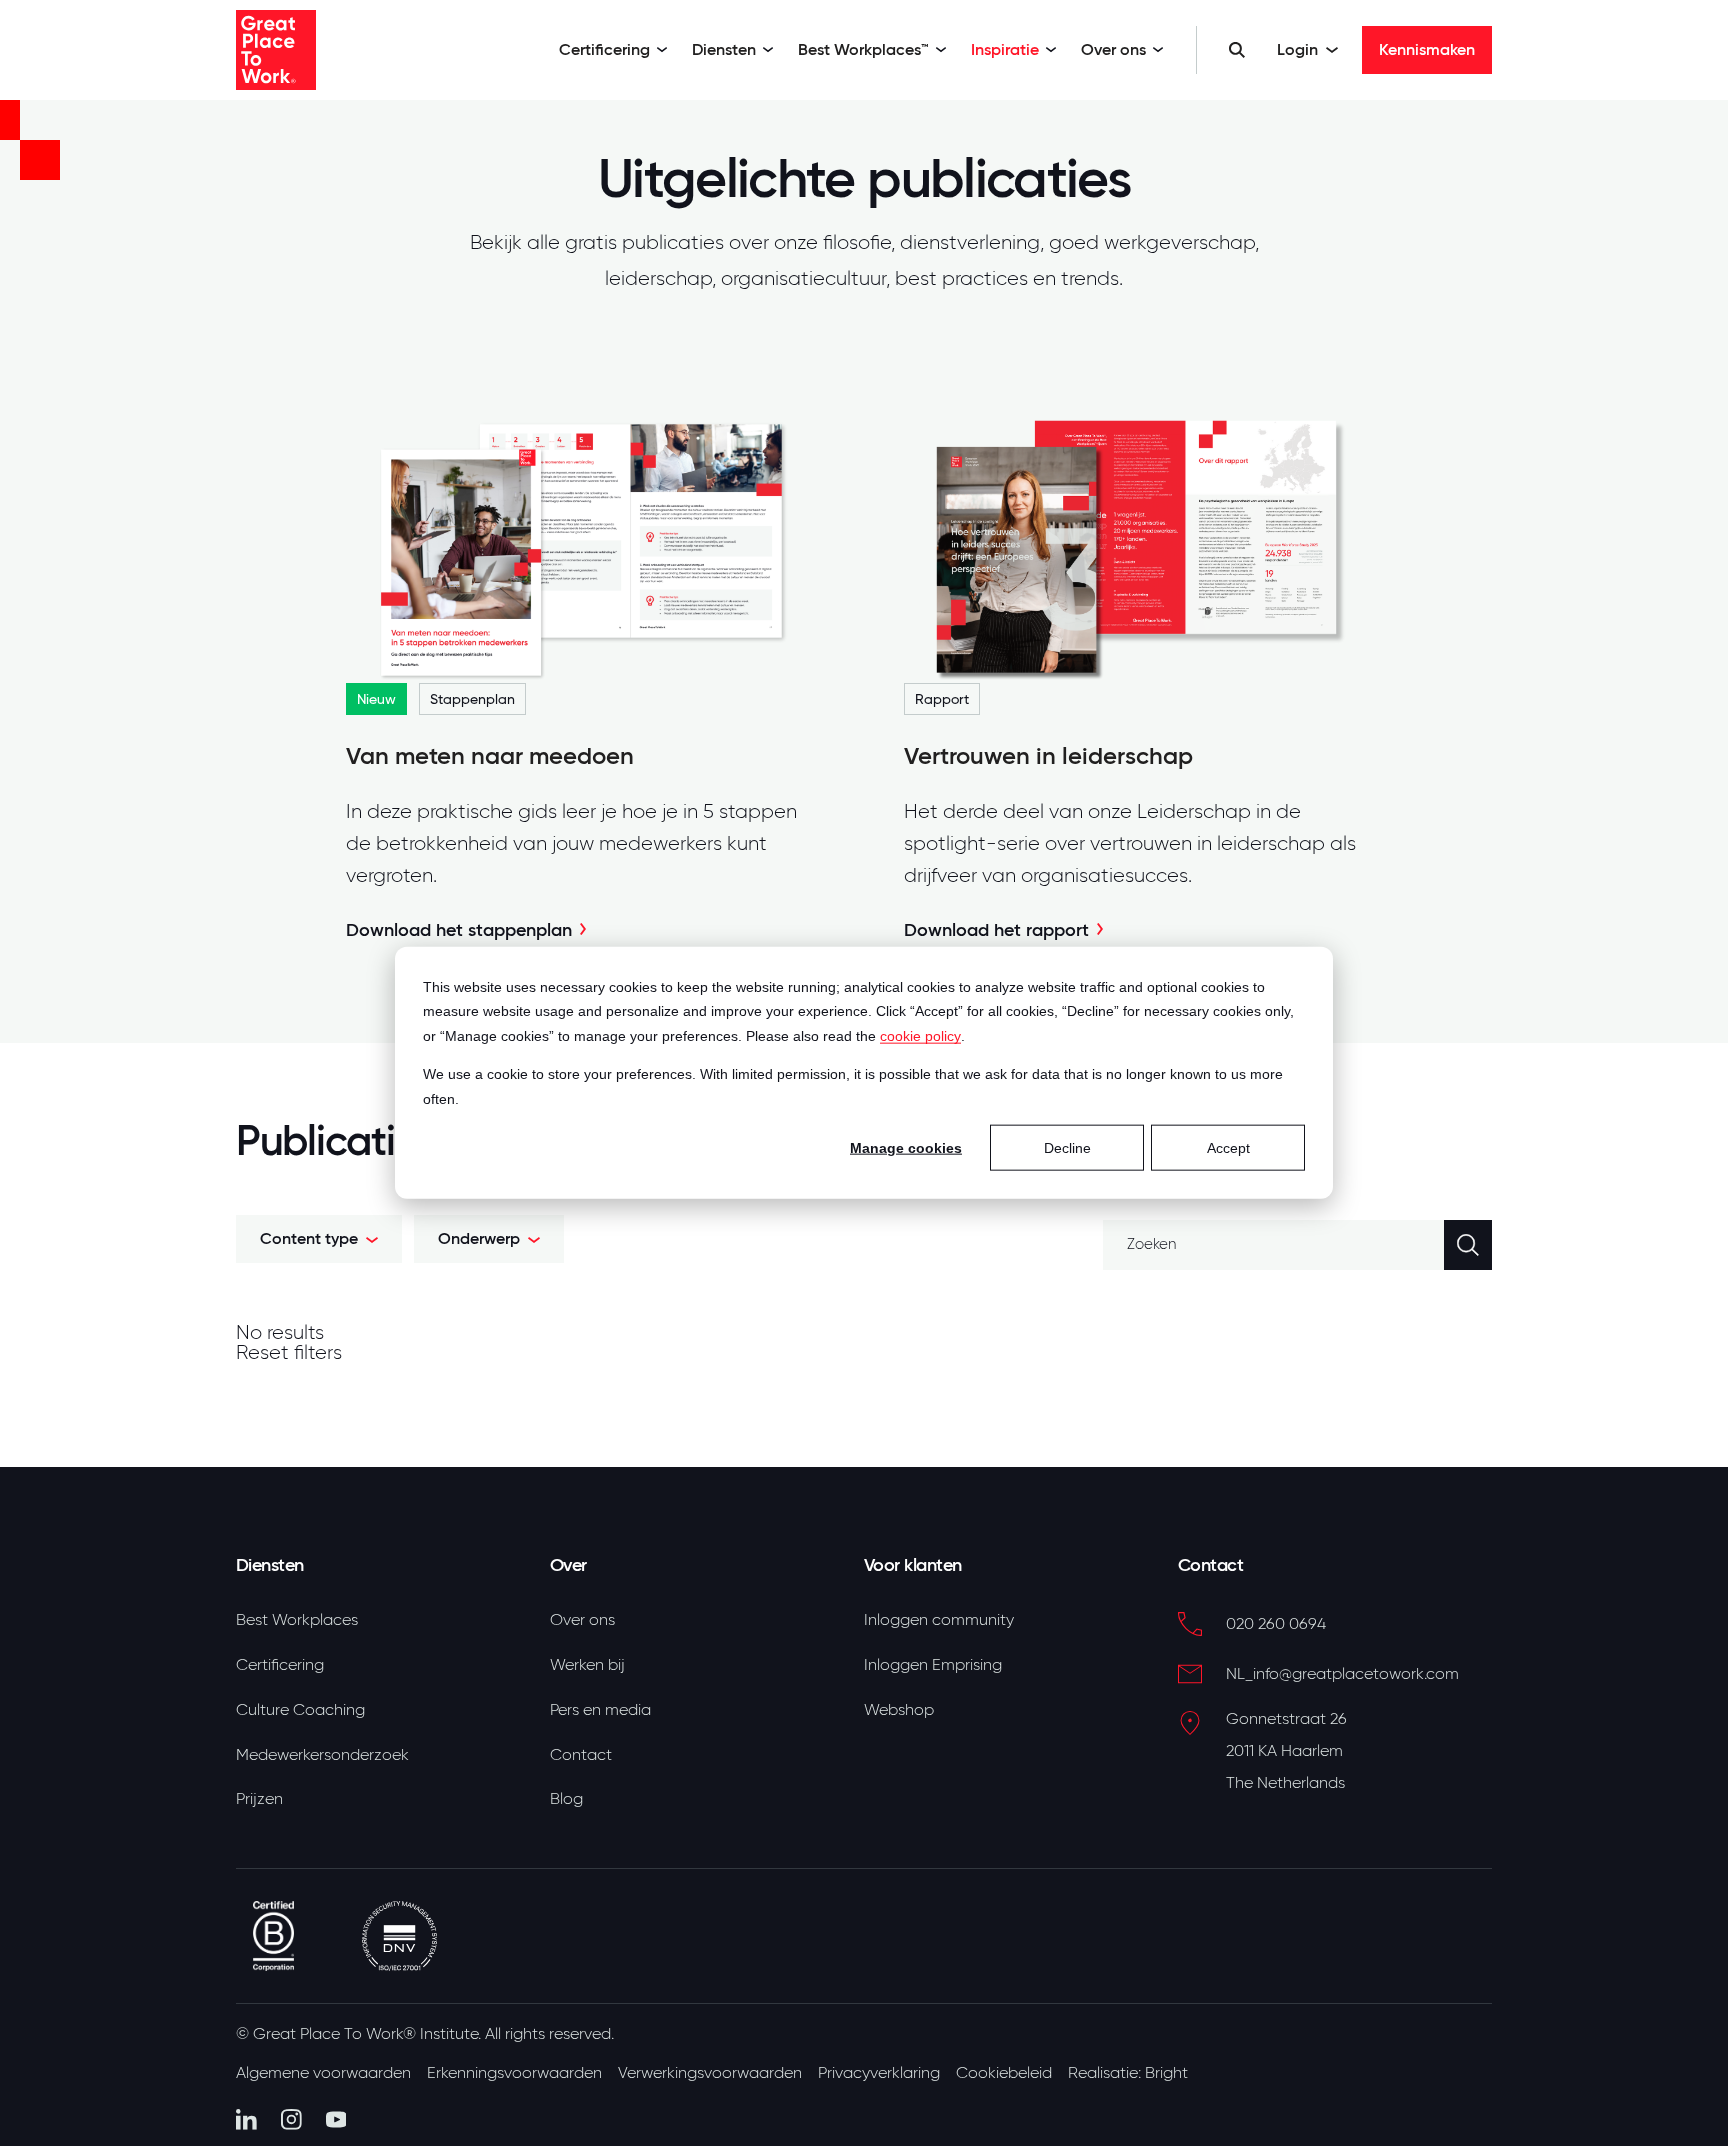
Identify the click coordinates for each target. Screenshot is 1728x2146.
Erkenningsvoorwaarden (514, 2073)
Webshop (899, 1710)
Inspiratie (1005, 49)
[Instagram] (291, 2119)
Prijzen (259, 1799)
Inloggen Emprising (933, 1665)
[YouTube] (336, 2119)
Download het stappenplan (459, 930)
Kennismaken (1427, 49)
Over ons (1113, 49)
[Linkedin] (246, 2119)
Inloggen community (939, 1620)
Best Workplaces (297, 1620)
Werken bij (587, 1665)
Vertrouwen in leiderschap (1048, 755)
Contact (581, 1755)
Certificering (604, 49)
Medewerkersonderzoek (322, 1755)
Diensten (724, 49)
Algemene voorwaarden (323, 2073)
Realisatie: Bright (1128, 2073)
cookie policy (920, 1036)
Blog (566, 1799)
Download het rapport (996, 930)
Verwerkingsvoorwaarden (710, 2073)
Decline (1067, 1148)
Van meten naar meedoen (490, 755)
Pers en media (600, 1710)
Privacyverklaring (879, 2073)
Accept (1228, 1148)
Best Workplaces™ (863, 49)
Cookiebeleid (1004, 2073)
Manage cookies (906, 1148)
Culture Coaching (300, 1710)
